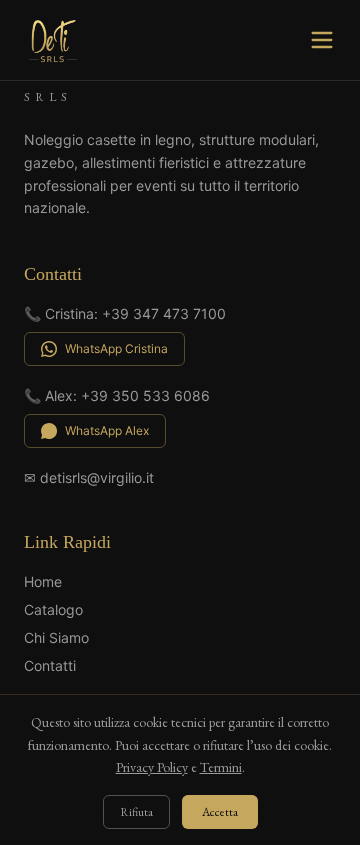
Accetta (220, 812)
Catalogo (53, 609)
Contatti (50, 665)
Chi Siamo (56, 637)
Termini (221, 767)
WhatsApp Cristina (116, 348)
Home (43, 581)
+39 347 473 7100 (164, 313)
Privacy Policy (152, 767)
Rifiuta (136, 812)
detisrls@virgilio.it (97, 477)
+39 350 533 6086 (145, 395)
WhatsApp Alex (107, 430)
